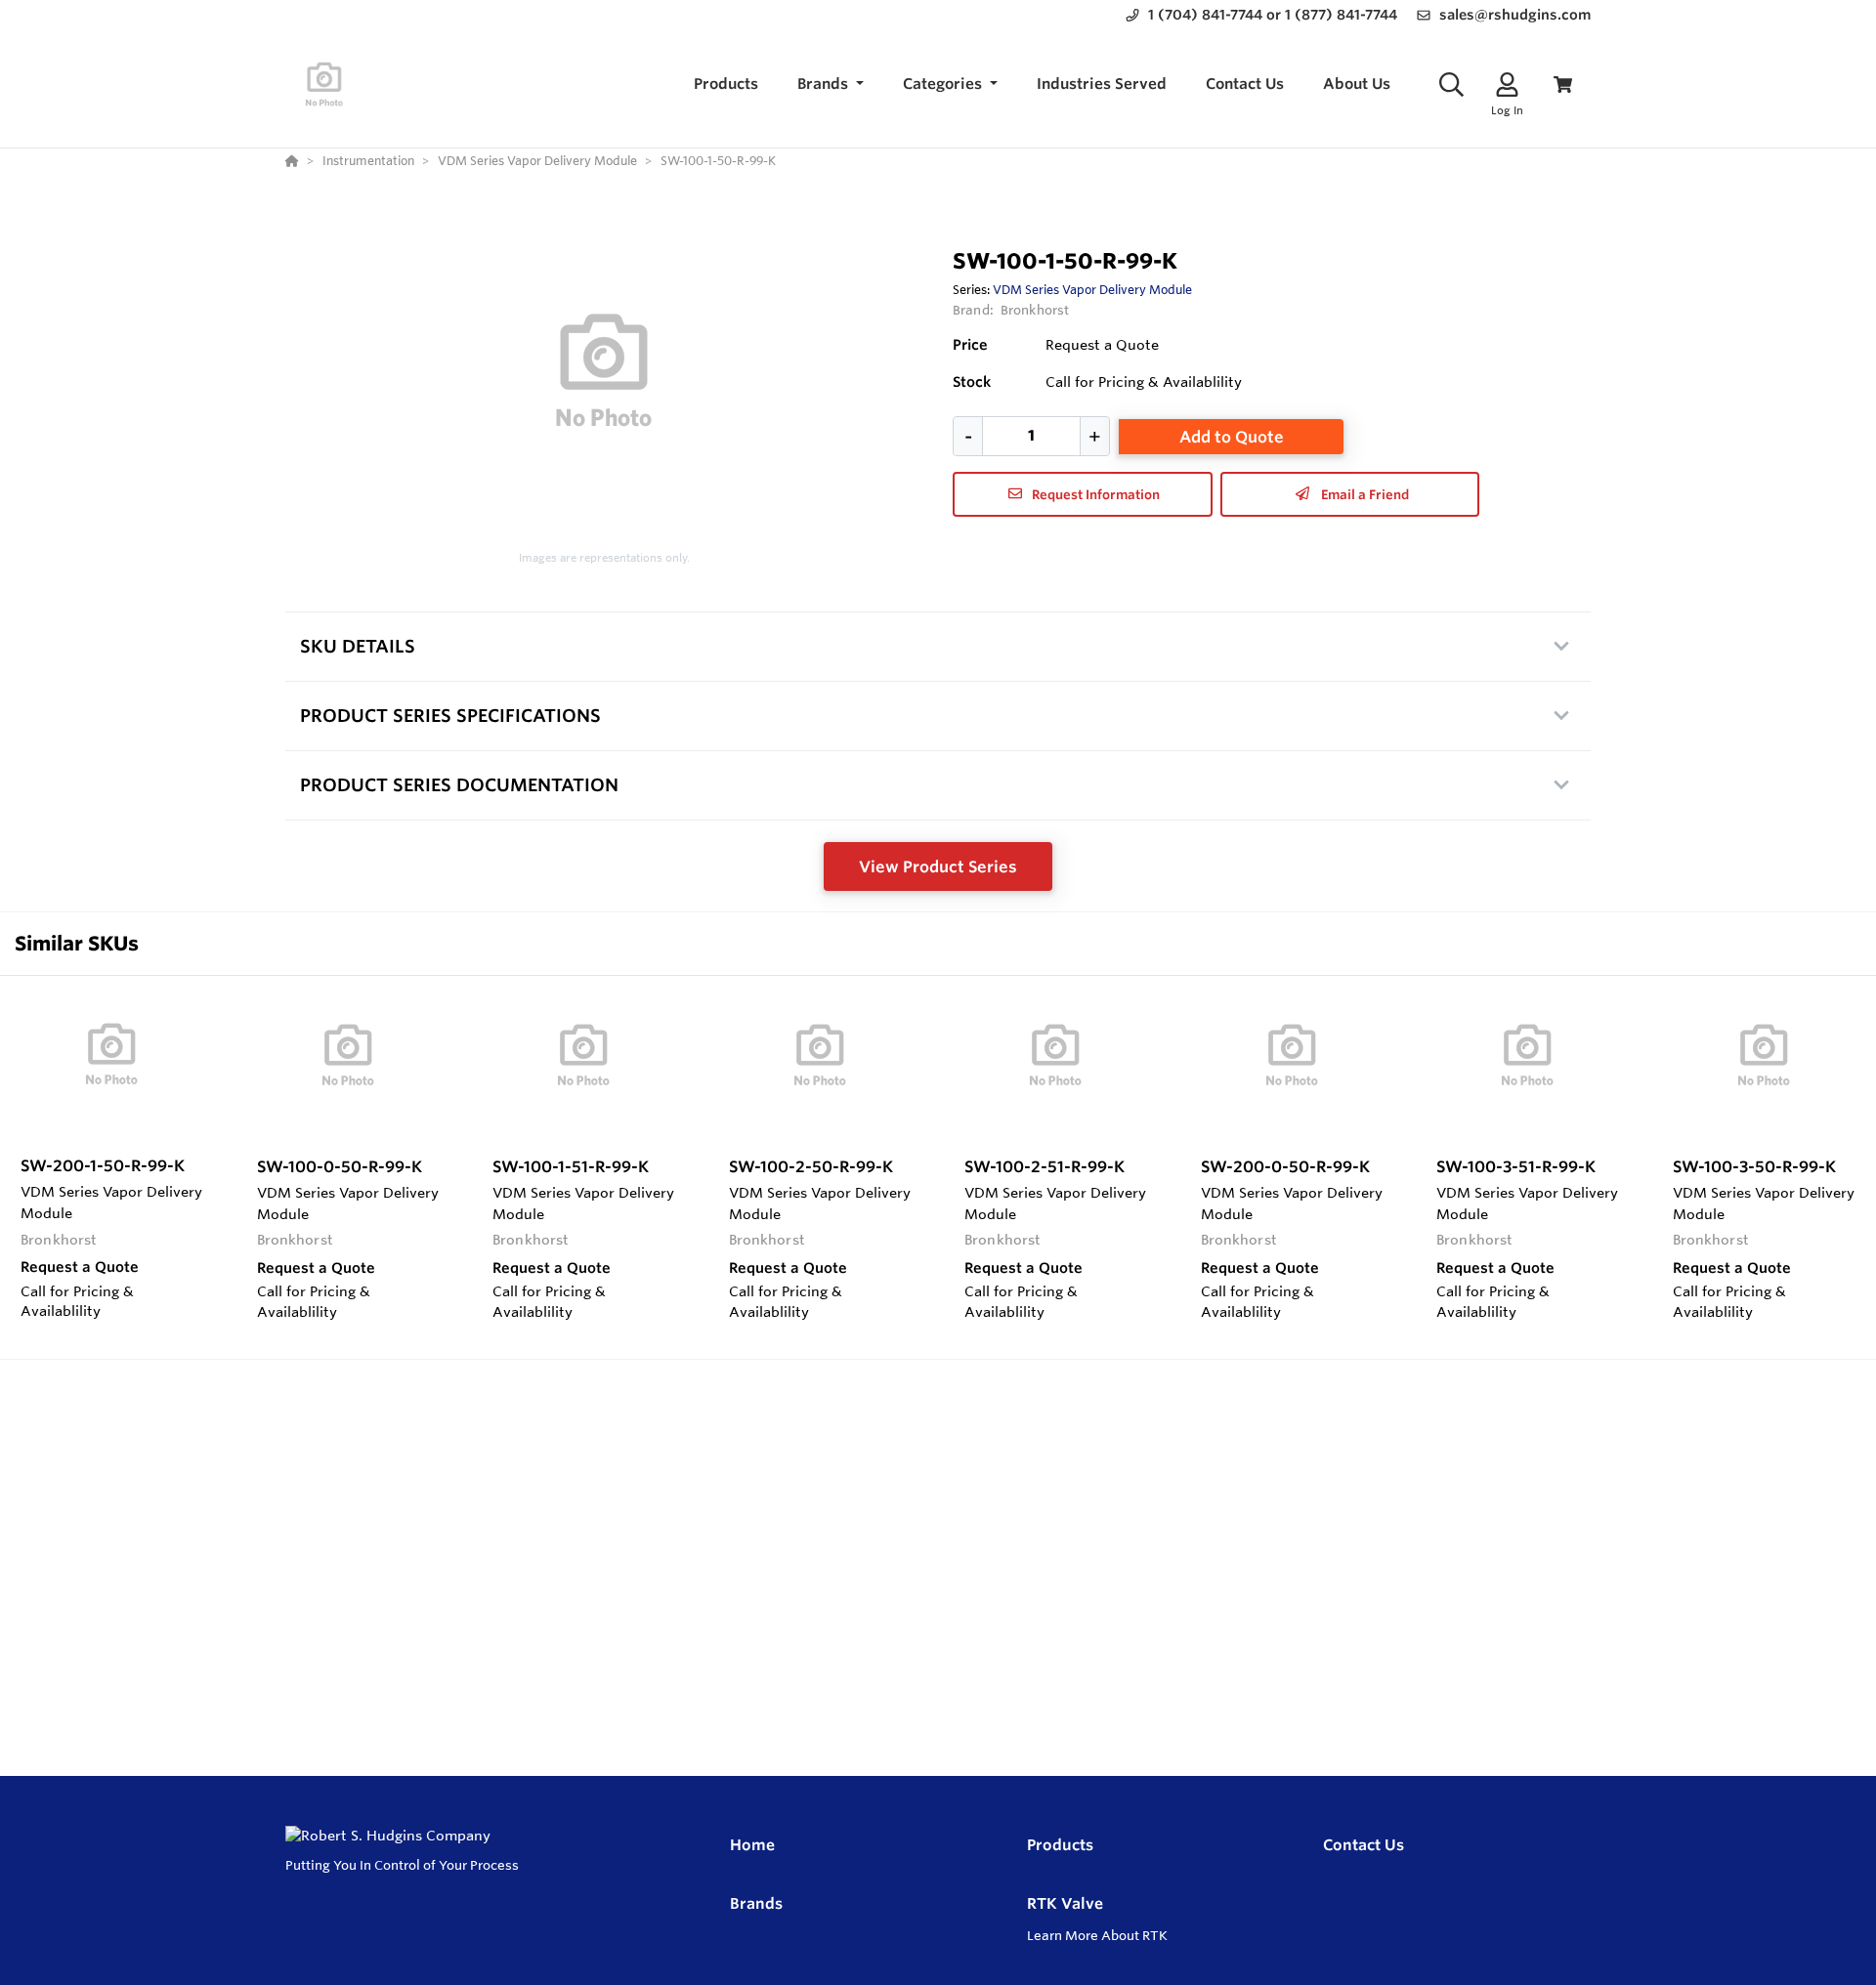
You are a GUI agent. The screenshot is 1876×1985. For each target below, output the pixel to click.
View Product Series (938, 866)
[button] (831, 84)
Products (1060, 1845)
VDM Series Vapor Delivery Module (1092, 289)
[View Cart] (1563, 84)
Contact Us (1364, 1845)
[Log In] (1507, 84)
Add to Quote (1232, 437)
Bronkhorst (1035, 310)
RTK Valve (1065, 1903)
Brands (756, 1903)
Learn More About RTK (1097, 1935)
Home (752, 1845)
